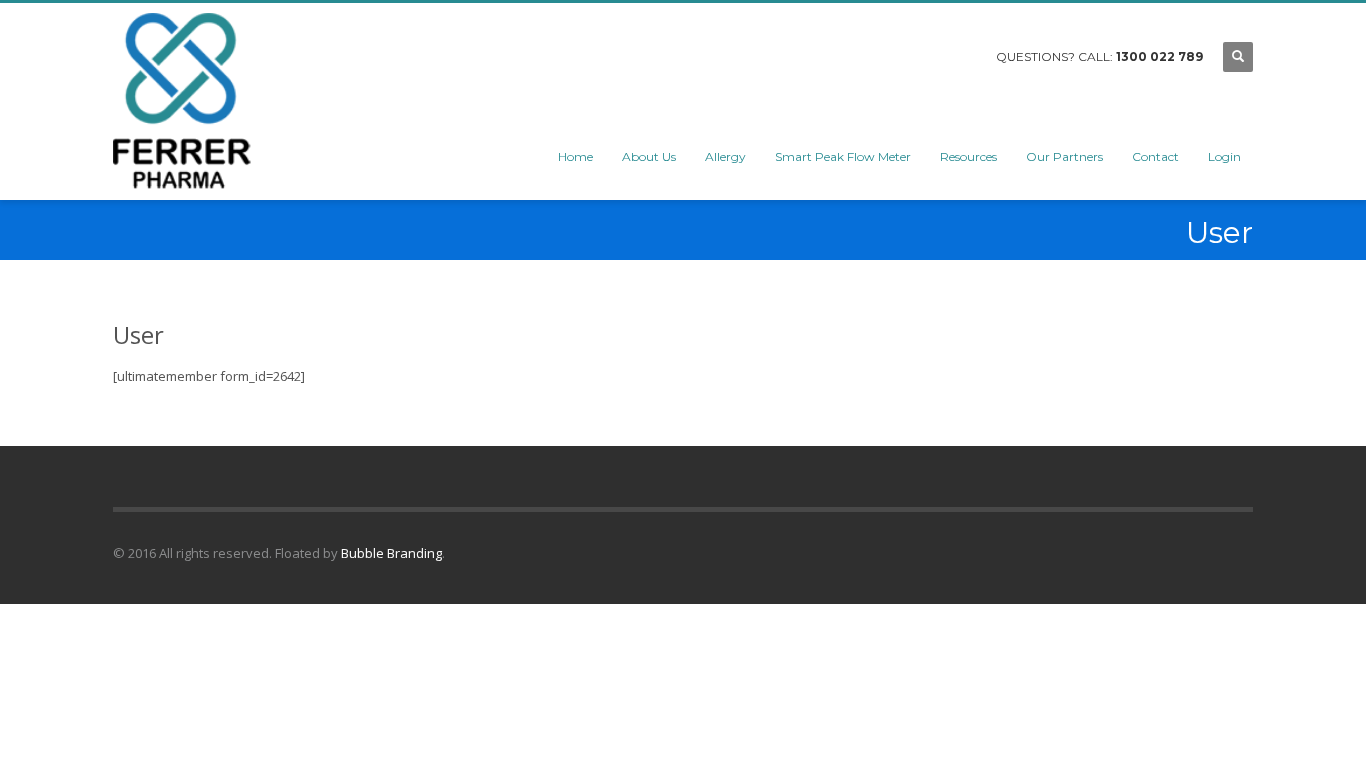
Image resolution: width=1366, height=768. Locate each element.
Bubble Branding (391, 553)
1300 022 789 (1159, 56)
